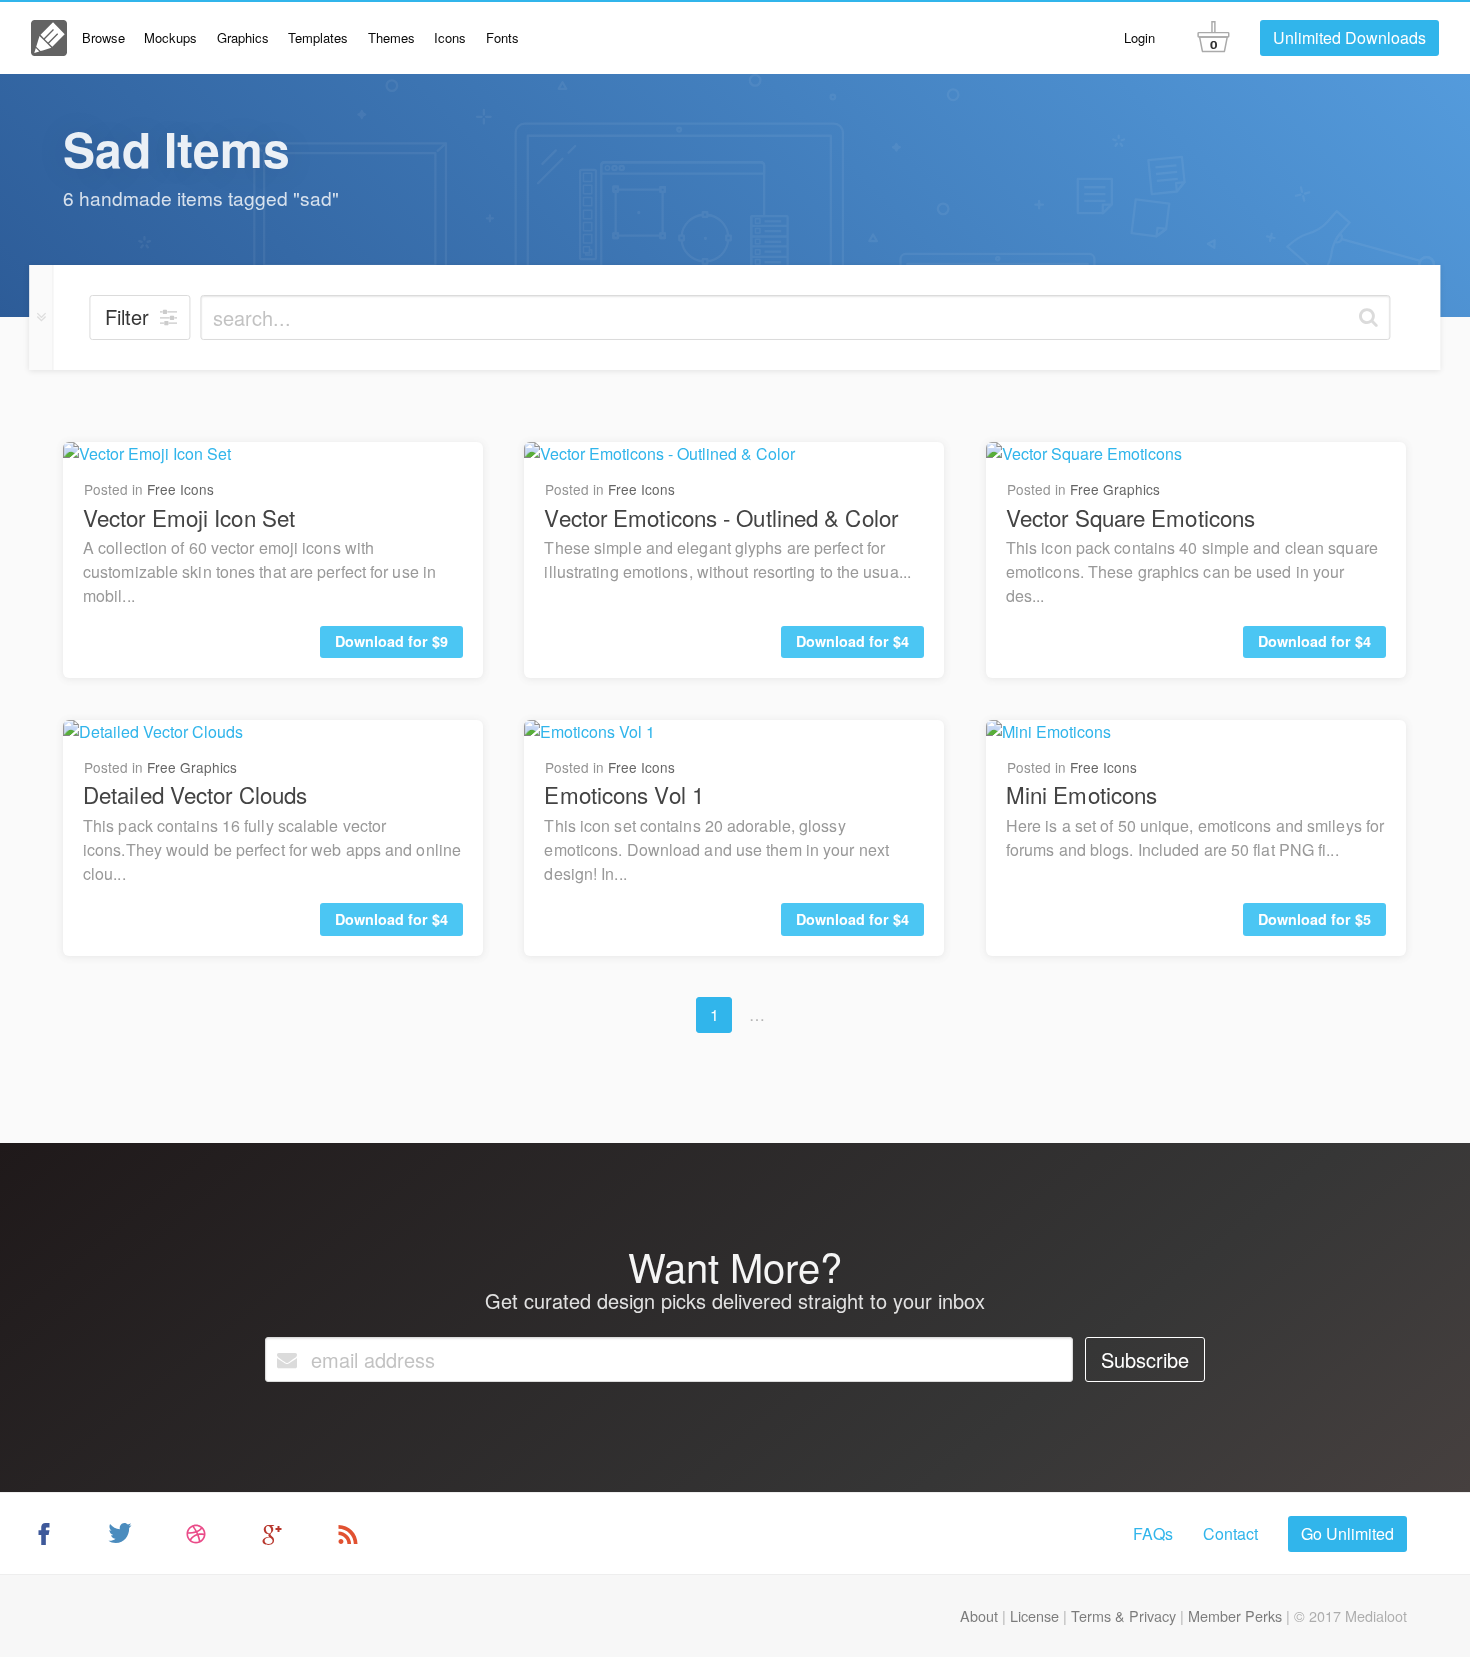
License (1034, 1615)
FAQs (1153, 1533)
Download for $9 (391, 641)
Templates (318, 37)
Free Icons (180, 489)
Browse (103, 37)
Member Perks (1235, 1615)
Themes (391, 37)
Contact (1230, 1533)
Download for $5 (1314, 919)
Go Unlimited (1347, 1533)
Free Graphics (1115, 489)
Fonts (502, 37)
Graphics (243, 37)
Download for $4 (852, 641)
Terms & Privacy (1123, 1615)
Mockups (170, 37)
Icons (450, 37)
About (979, 1615)
